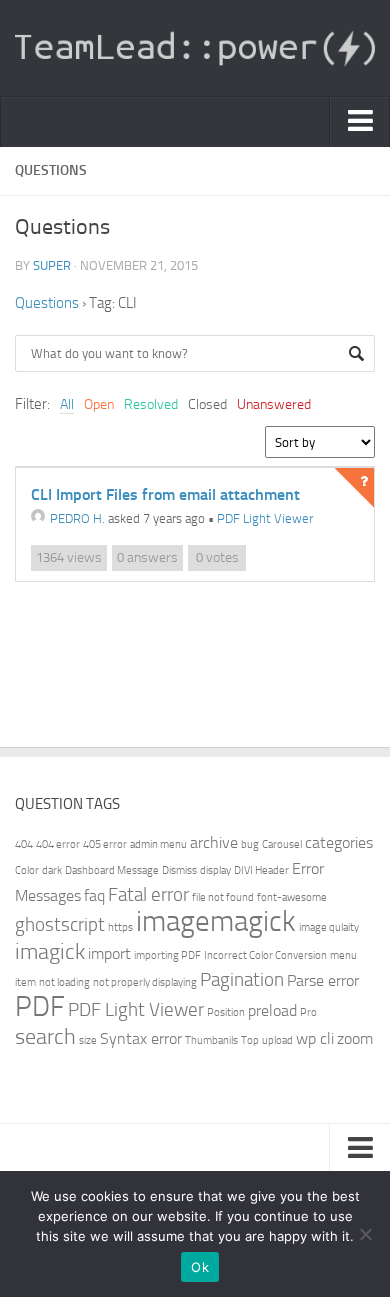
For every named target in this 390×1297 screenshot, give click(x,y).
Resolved (151, 404)
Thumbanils (211, 1040)
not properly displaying (145, 982)
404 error (58, 844)
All (67, 404)
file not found (223, 897)
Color (27, 870)
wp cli (315, 1038)
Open (99, 404)
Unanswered (274, 404)
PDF (40, 1006)
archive (214, 842)
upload (277, 1040)
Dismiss (179, 870)
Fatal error (148, 894)
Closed (207, 404)
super (52, 265)
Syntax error (141, 1038)
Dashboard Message (112, 870)
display (215, 870)
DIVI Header (261, 870)
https (120, 927)
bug (250, 844)
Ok (200, 1267)
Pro (308, 1012)
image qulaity (329, 927)
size (88, 1040)
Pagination (242, 979)
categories (339, 842)
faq (94, 895)
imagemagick (216, 921)
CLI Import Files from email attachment (165, 494)
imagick (50, 951)
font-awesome (292, 897)
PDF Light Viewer (265, 518)
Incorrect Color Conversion (265, 955)
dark (52, 870)
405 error (105, 844)
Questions (47, 303)
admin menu (158, 844)
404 (24, 844)
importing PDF (167, 955)
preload (272, 1010)
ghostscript (60, 924)
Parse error (323, 980)
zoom (355, 1038)
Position (226, 1012)
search (45, 1036)
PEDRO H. (77, 518)
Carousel (282, 844)
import (109, 953)
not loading (64, 982)
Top (250, 1040)
